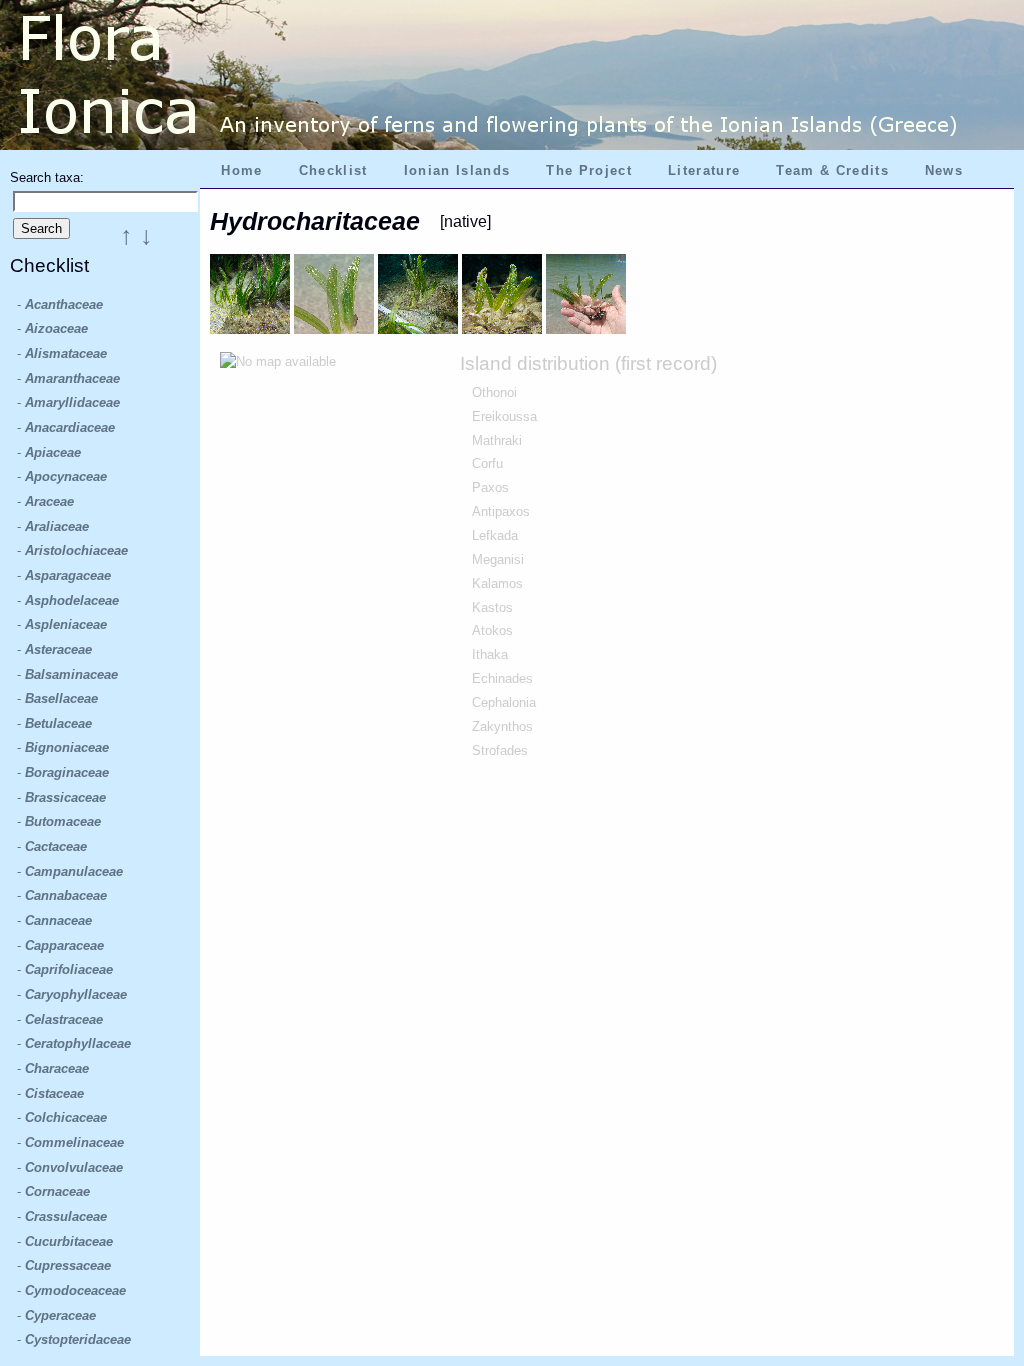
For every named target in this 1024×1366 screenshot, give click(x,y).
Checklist (333, 170)
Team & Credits (832, 170)
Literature (704, 170)
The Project (589, 170)
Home (241, 170)
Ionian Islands (457, 170)
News (944, 170)
